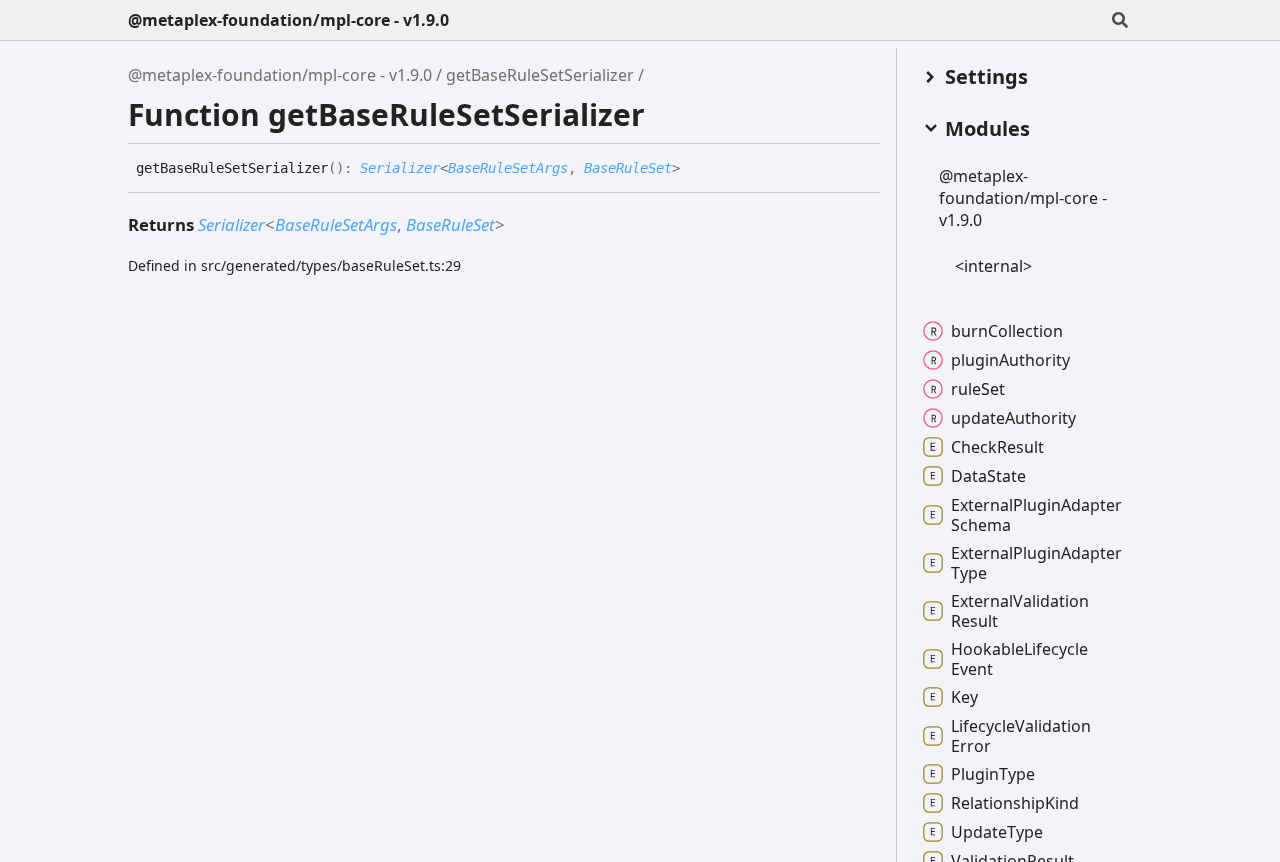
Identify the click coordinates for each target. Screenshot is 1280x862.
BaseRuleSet (628, 168)
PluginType (993, 774)
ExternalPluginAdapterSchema (1036, 515)
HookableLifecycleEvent (1019, 659)
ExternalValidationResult (1020, 611)
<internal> (993, 266)
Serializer (400, 168)
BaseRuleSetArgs (508, 168)
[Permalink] (695, 169)
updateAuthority (1013, 418)
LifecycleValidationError (1021, 736)
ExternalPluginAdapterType (1036, 563)
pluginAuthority (1010, 360)
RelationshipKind (1015, 803)
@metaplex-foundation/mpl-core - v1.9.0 (288, 20)
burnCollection (1007, 331)
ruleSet (978, 389)
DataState (988, 476)
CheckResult (997, 447)
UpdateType (997, 832)
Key (964, 697)
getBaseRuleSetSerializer (540, 75)
